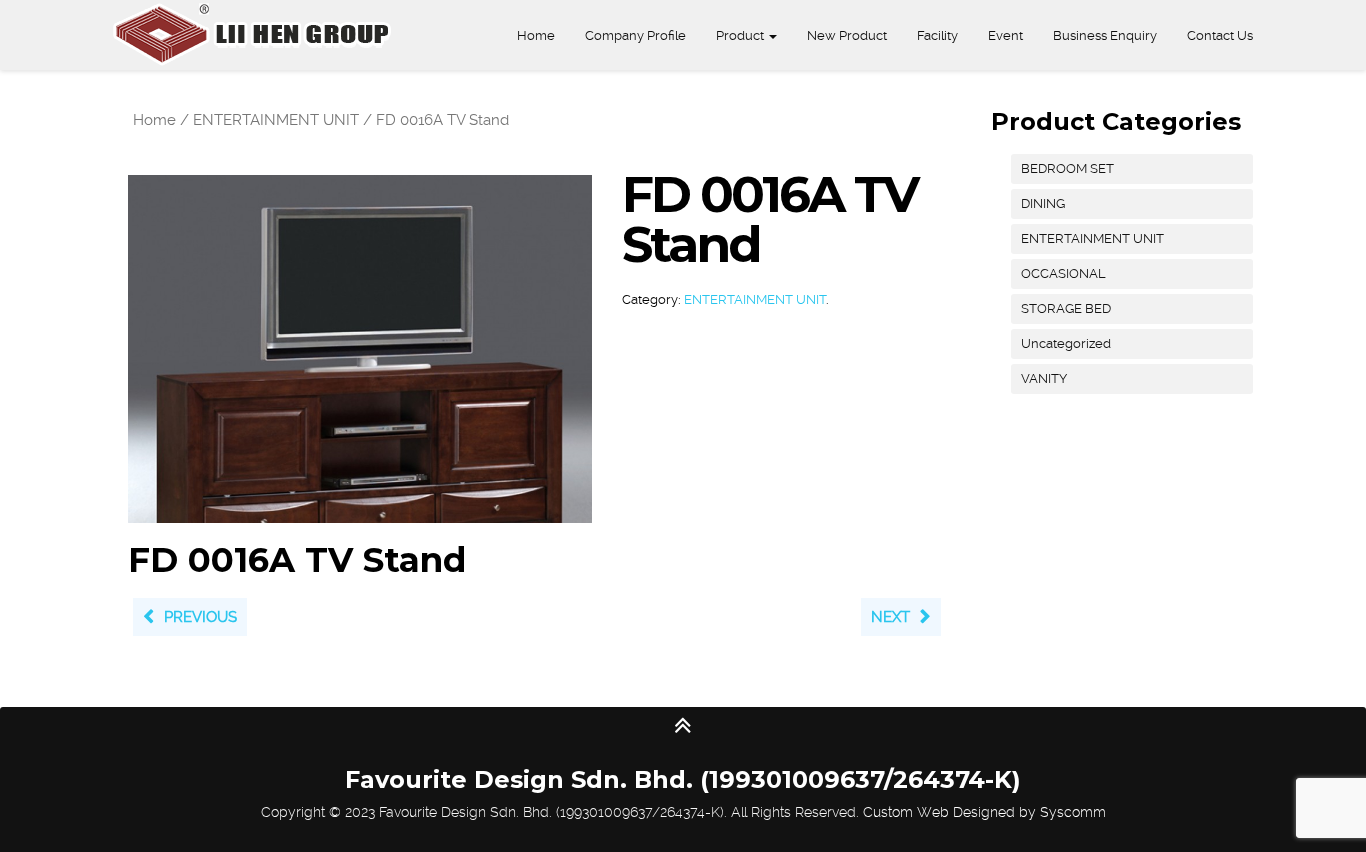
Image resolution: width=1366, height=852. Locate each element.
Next (890, 617)
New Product (847, 35)
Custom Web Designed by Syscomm (984, 812)
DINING (1043, 203)
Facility (937, 35)
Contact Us (1220, 35)
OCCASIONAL (1063, 273)
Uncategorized (1066, 343)
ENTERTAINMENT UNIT (276, 120)
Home (536, 35)
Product (741, 35)
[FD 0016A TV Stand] (360, 348)
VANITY (1044, 378)
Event (1005, 35)
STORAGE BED (1066, 308)
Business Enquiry (1105, 35)
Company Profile (635, 35)
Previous (200, 617)
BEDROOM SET (1067, 168)
